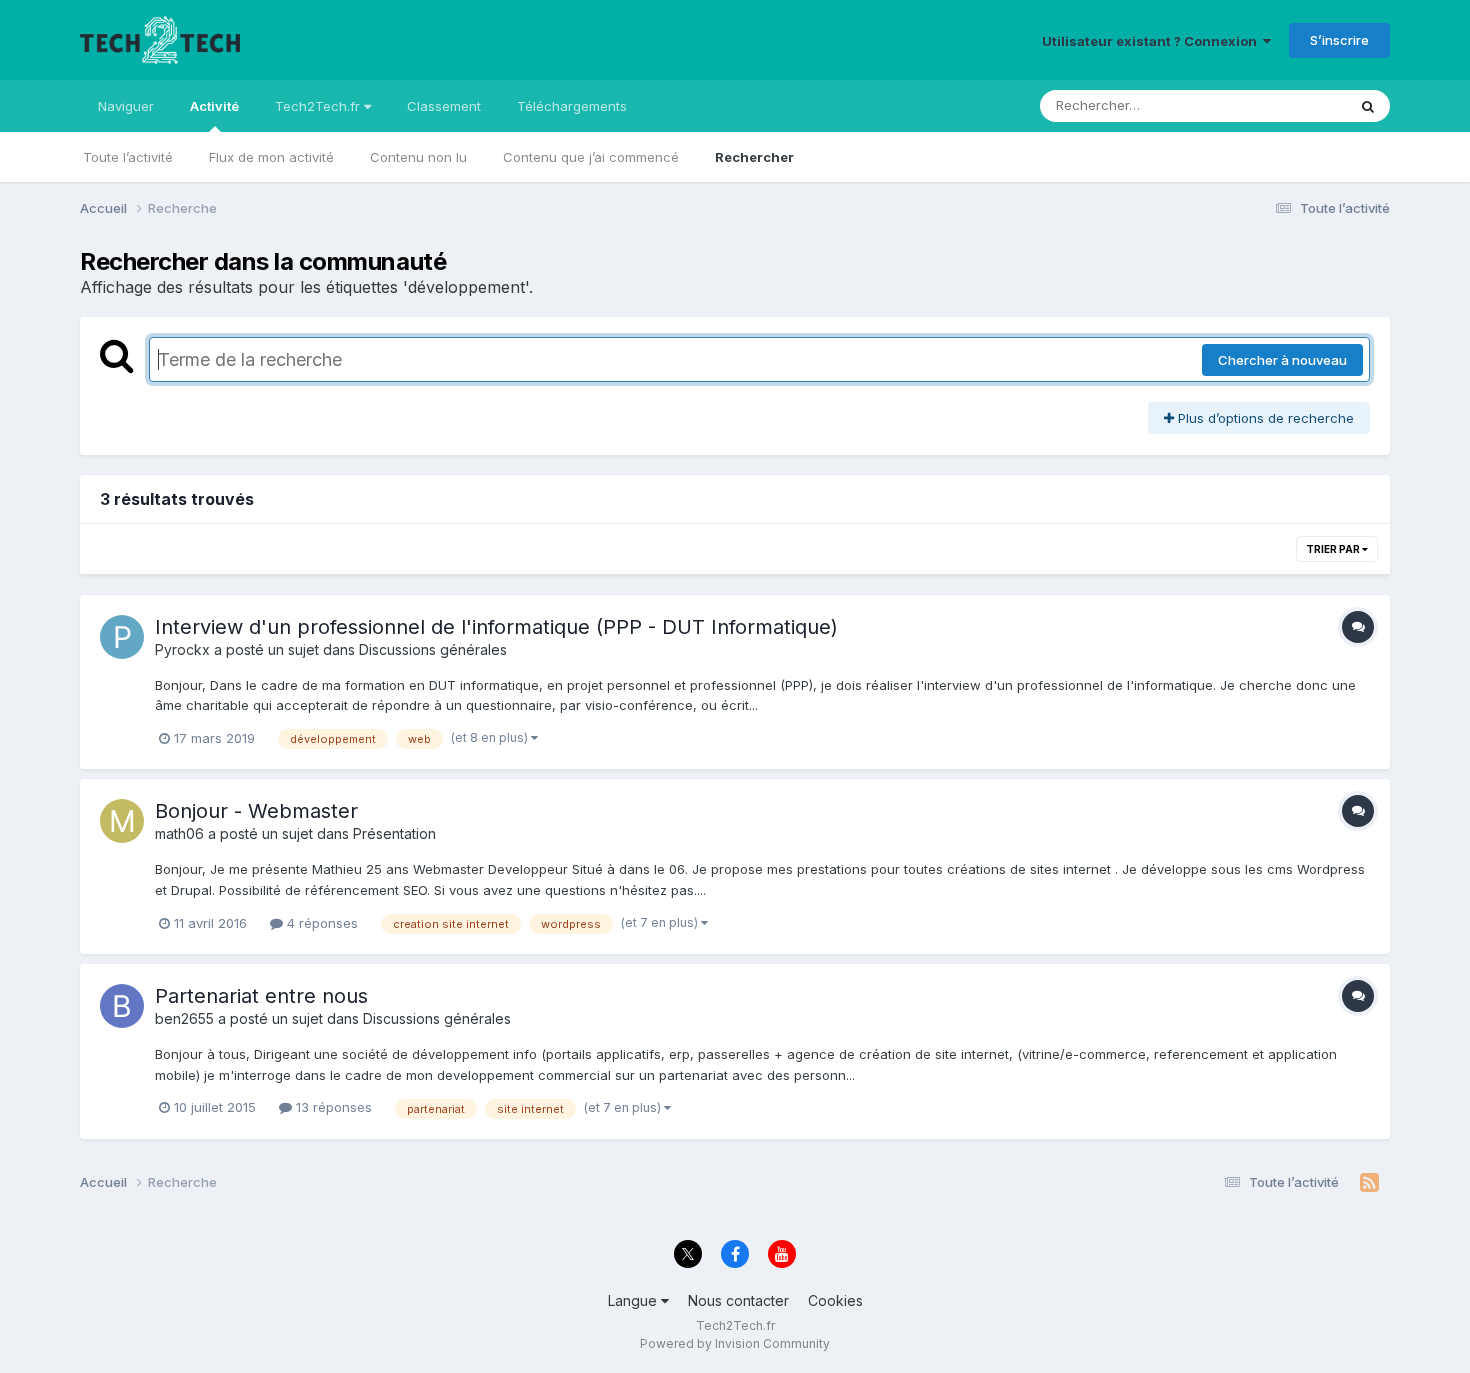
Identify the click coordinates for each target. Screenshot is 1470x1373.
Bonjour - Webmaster (256, 811)
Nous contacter (738, 1300)
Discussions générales (433, 649)
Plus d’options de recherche (1264, 418)
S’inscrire (1339, 40)
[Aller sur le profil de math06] (122, 821)
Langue (634, 1300)
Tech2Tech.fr (319, 106)
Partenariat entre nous (261, 996)
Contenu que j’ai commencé (591, 157)
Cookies (835, 1300)
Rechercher (754, 157)
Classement (444, 106)
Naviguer (126, 106)
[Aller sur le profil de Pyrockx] (122, 637)
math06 (179, 833)
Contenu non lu (418, 157)
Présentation (394, 833)
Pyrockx (182, 649)
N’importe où (1281, 105)
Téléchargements (572, 106)
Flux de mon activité (271, 157)
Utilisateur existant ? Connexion (1152, 41)
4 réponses (320, 923)
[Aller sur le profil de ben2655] (122, 1006)
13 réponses (332, 1107)
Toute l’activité (128, 157)
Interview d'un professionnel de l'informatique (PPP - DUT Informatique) (496, 627)
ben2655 (184, 1018)
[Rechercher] (1368, 106)
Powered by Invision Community (735, 1343)
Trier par (1334, 549)
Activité (214, 106)
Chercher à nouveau (1282, 360)
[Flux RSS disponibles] (1369, 1183)
